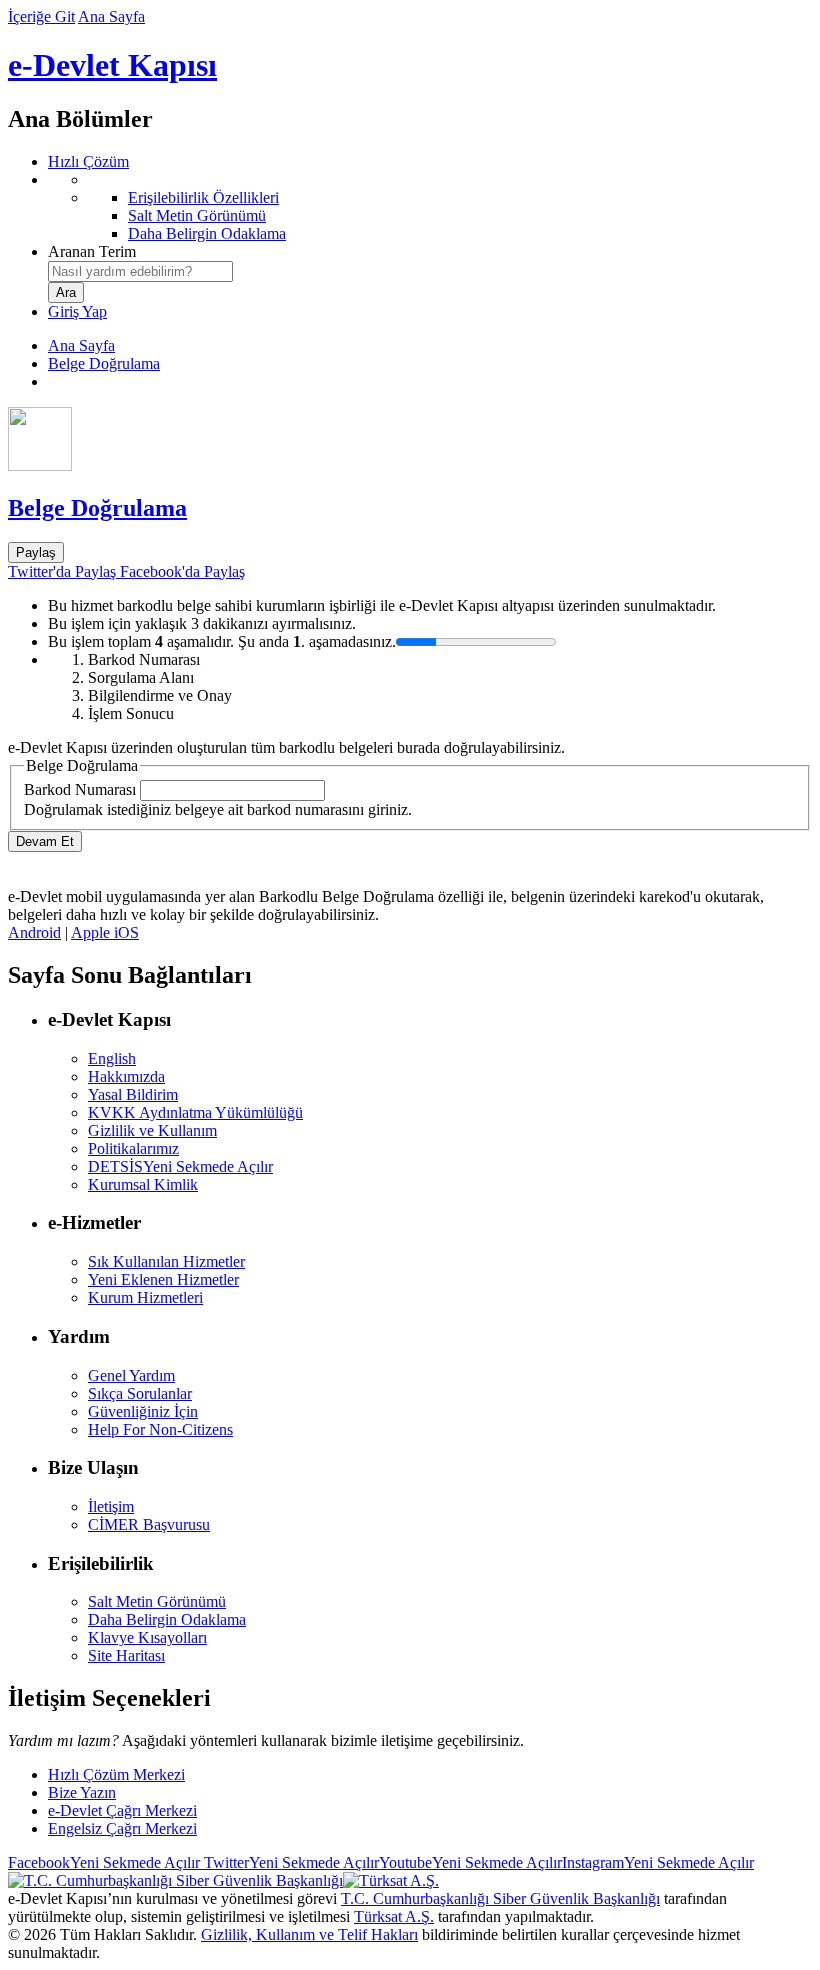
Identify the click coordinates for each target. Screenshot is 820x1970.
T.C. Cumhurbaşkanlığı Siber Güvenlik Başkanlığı (500, 1898)
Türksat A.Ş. (394, 1916)
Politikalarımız (133, 1148)
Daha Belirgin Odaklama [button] (167, 1619)
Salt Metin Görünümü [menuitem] (197, 215)
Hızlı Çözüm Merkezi (116, 1774)
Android (34, 932)
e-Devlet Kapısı (112, 65)
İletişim (111, 1506)
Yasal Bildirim (133, 1094)
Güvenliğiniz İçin (143, 1411)
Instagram (658, 1862)
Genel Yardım (131, 1375)
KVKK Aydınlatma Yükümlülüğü (195, 1112)
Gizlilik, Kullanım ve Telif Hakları (309, 1934)
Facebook (104, 1862)
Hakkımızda (126, 1076)
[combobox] (140, 271)
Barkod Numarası (80, 789)
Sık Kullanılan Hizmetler (166, 1261)
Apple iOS (105, 932)
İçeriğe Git (41, 16)
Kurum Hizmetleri (145, 1297)
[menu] (430, 207)
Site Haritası (126, 1655)
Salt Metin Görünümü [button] (157, 1601)
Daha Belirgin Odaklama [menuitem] (207, 233)
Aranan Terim (92, 251)
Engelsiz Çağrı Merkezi (122, 1828)
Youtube (470, 1862)
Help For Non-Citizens (160, 1429)
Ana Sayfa (111, 16)
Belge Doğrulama (104, 363)
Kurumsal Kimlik (143, 1184)
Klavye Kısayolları (147, 1637)
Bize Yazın (82, 1792)
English (112, 1058)
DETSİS (180, 1166)
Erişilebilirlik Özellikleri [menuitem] (203, 197)
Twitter (289, 1862)
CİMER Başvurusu (149, 1524)
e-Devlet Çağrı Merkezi (122, 1810)
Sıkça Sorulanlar (140, 1393)
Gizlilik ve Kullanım (152, 1130)
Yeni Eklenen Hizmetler (163, 1279)
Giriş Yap (77, 311)
